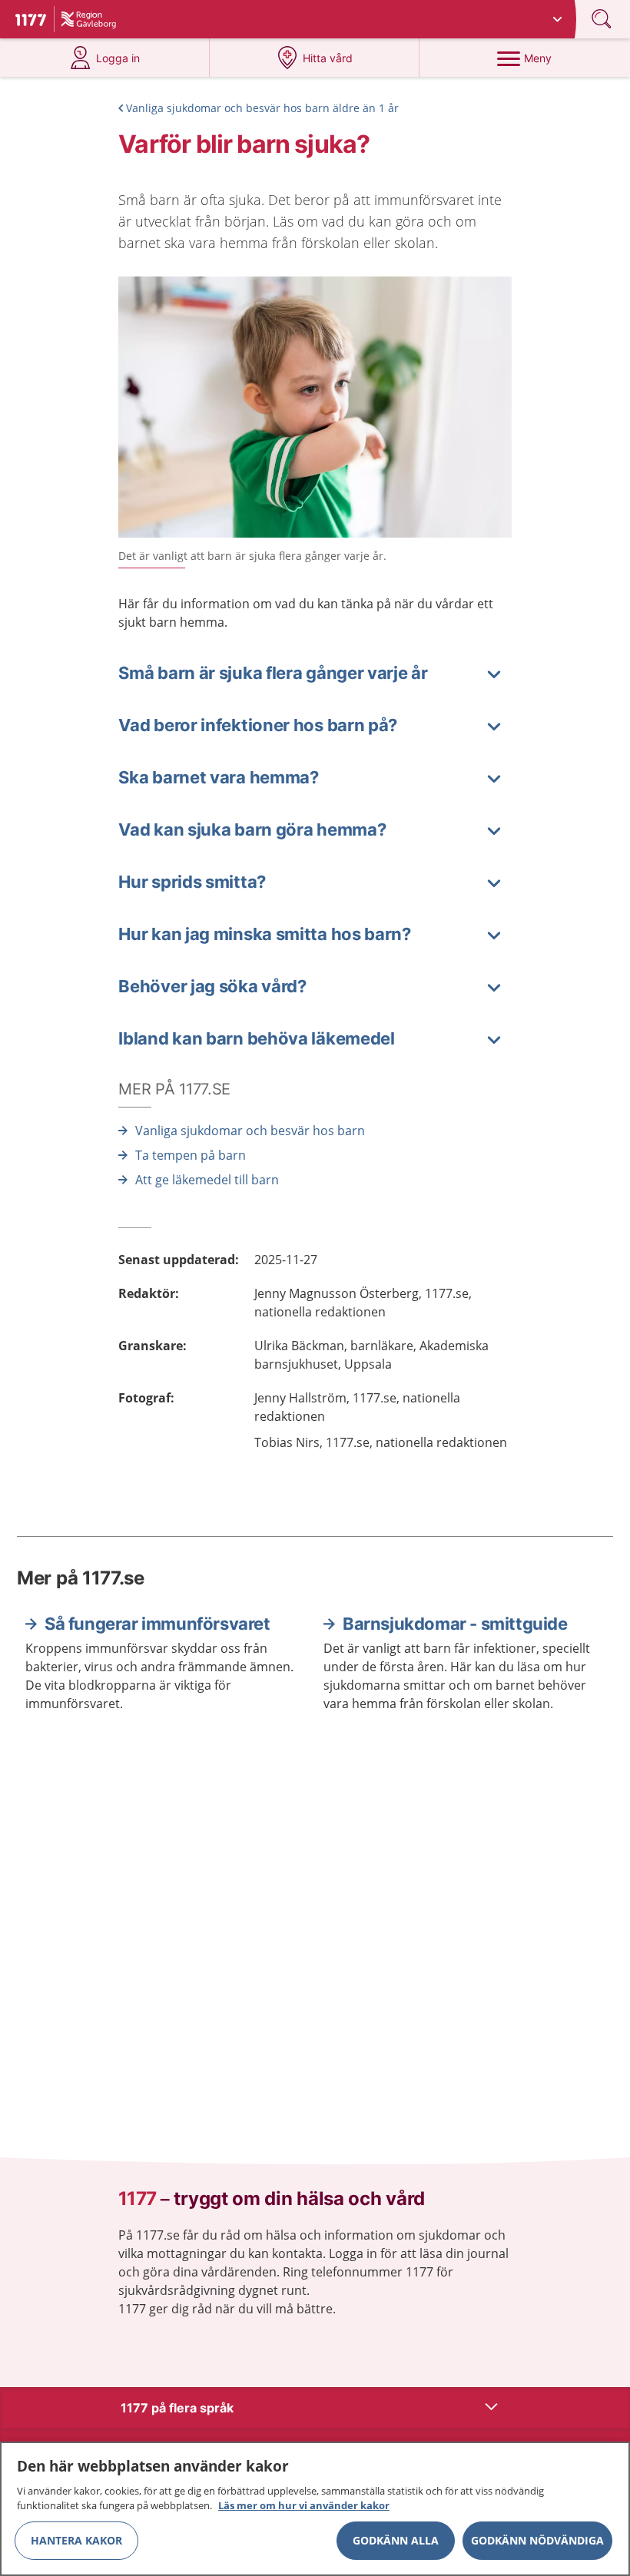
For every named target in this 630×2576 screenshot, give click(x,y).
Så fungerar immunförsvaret (157, 1624)
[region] (315, 2509)
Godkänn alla (396, 2540)
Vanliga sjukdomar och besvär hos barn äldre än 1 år (262, 108)
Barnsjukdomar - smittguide (455, 1624)
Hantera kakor (76, 2540)
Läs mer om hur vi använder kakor (304, 2505)
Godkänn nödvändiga (537, 2540)
